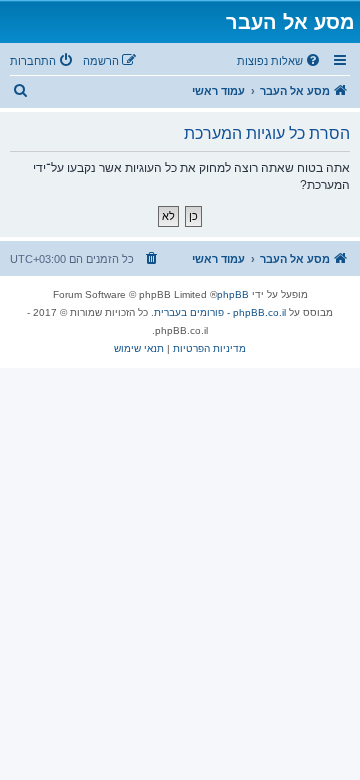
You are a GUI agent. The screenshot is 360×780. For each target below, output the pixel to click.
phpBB (233, 294)
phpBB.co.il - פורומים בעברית (220, 312)
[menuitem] (280, 61)
